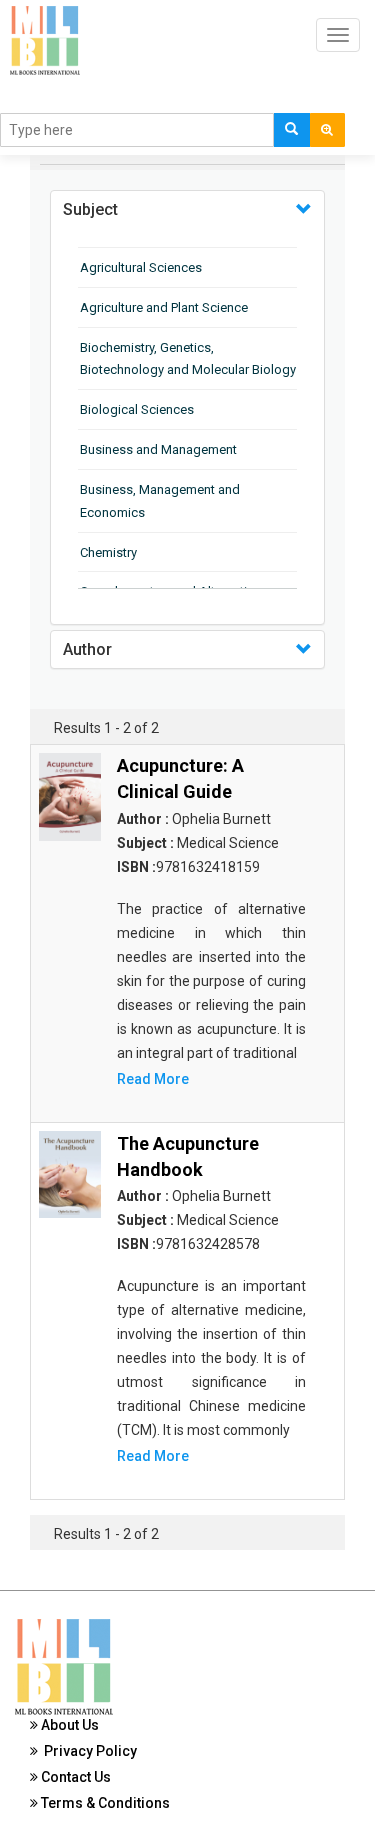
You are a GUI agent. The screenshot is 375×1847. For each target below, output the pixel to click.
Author (87, 649)
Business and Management (158, 449)
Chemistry (108, 552)
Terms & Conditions (104, 1803)
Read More (153, 1079)
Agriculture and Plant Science (164, 307)
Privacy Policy (87, 1751)
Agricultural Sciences (141, 267)
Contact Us (74, 1777)
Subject (90, 209)
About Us (68, 1725)
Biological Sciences (137, 409)
